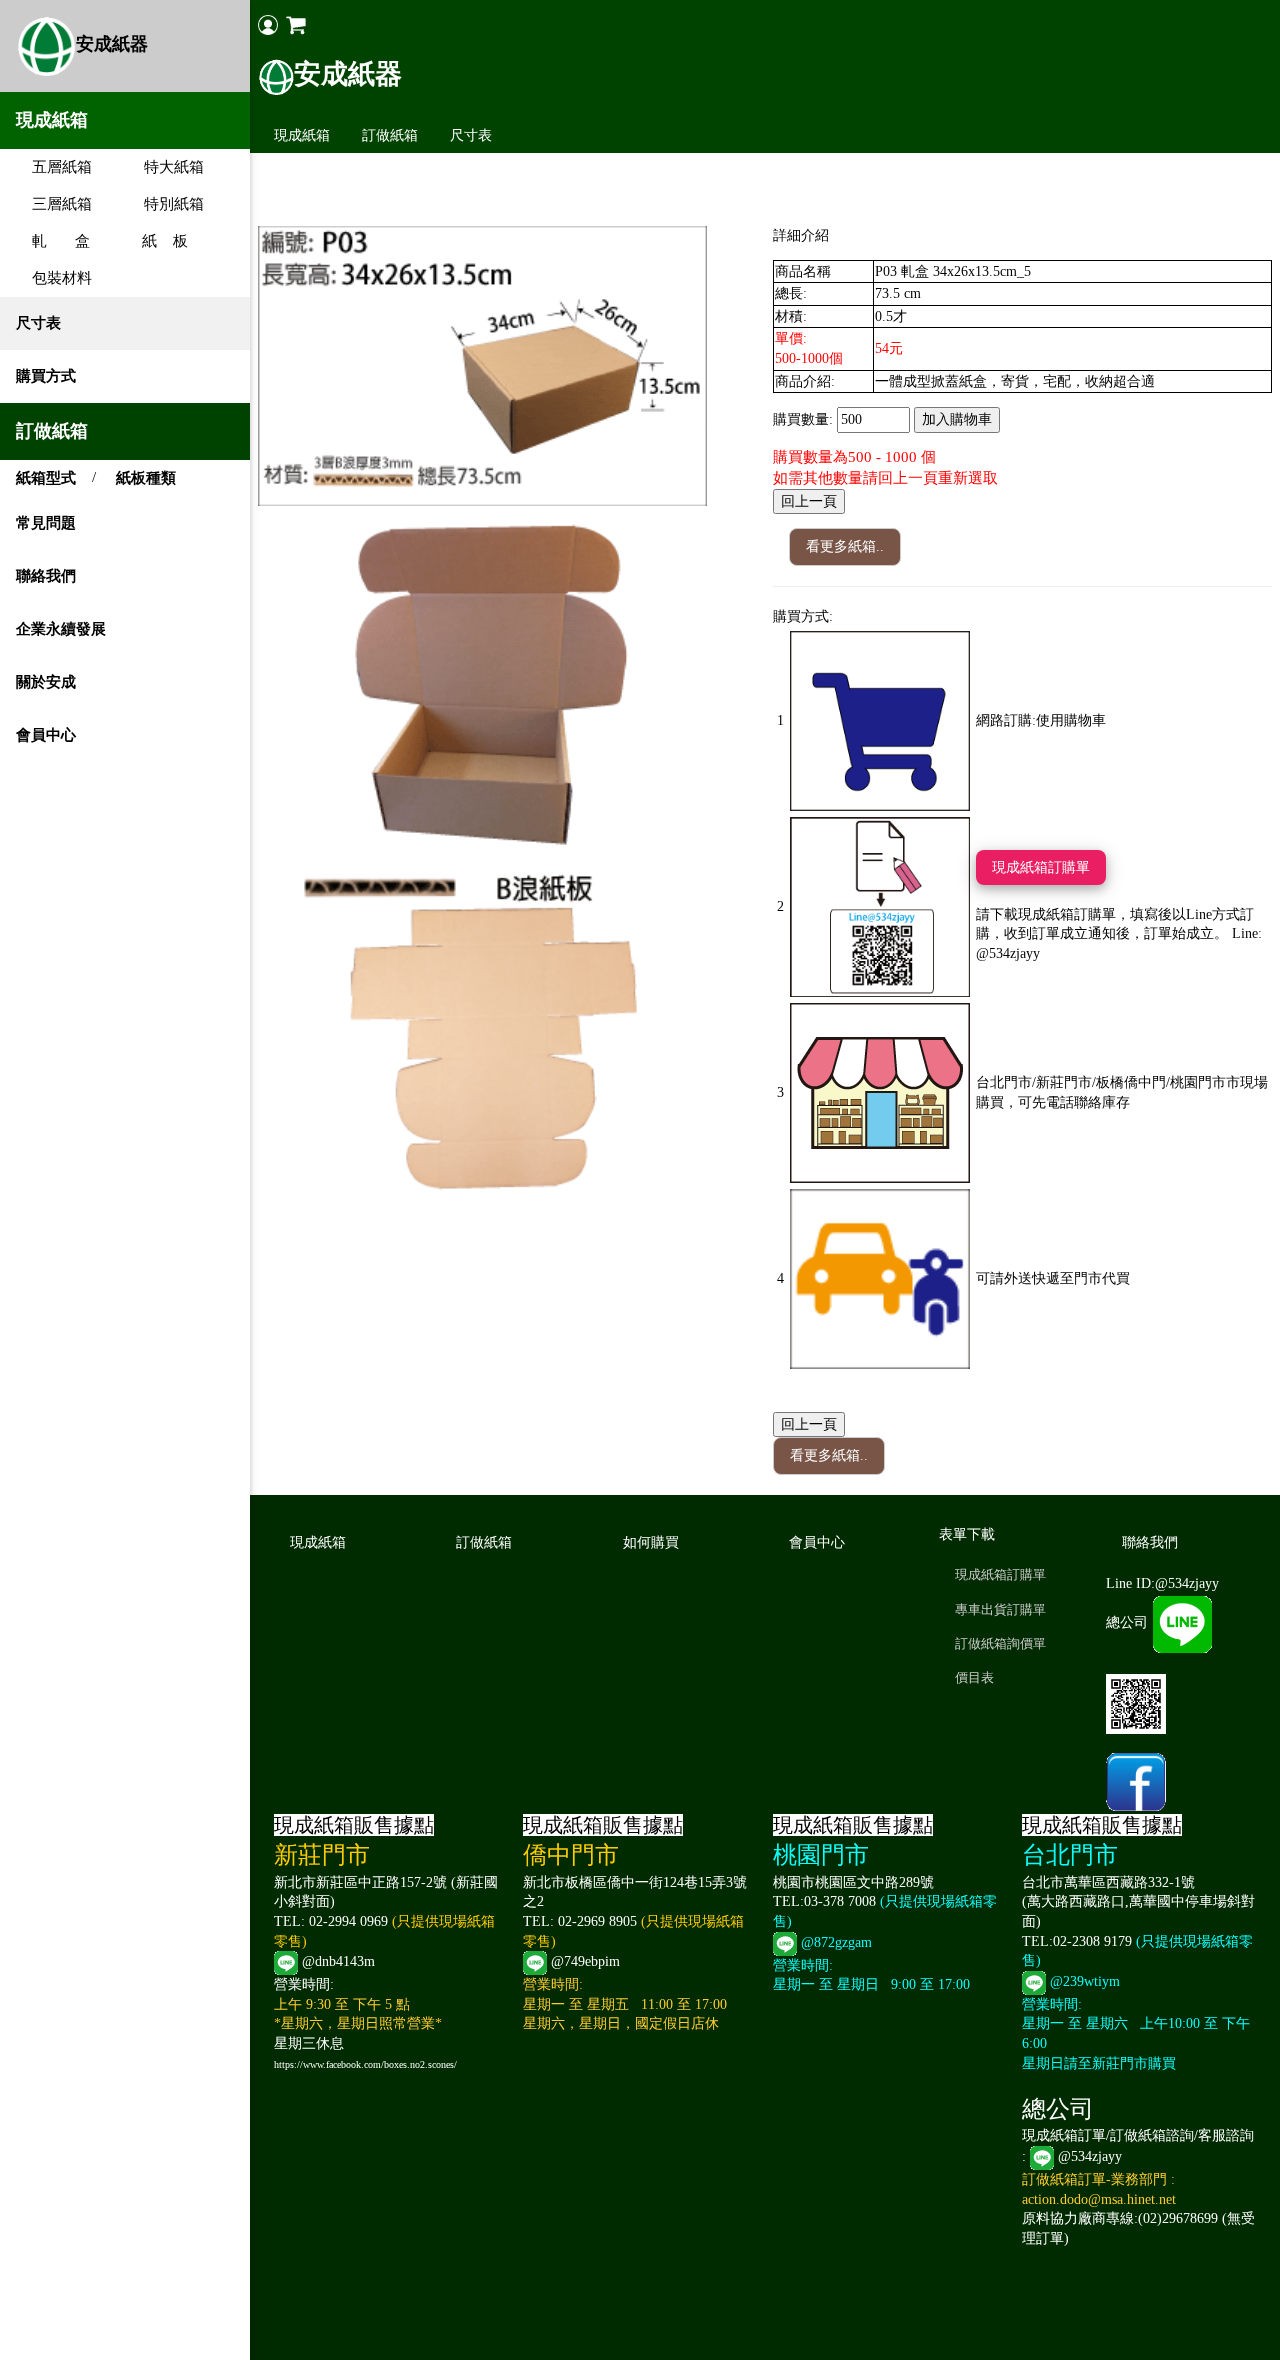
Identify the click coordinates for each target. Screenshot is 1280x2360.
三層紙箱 (54, 204)
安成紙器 (112, 44)
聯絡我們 (46, 576)
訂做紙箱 (390, 135)
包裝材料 (54, 278)
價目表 (974, 1677)
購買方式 (46, 376)
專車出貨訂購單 (1000, 1609)
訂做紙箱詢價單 (1000, 1643)
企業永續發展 (61, 629)
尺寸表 (38, 323)
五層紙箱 (54, 167)
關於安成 (46, 682)
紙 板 (157, 241)
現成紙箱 (302, 135)
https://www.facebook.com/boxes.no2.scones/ (365, 2064)
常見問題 (46, 523)
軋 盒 (53, 241)
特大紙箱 (166, 167)
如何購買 (651, 1542)
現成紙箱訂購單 (1041, 867)
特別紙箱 (166, 204)
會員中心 (46, 735)
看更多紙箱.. (845, 546)
